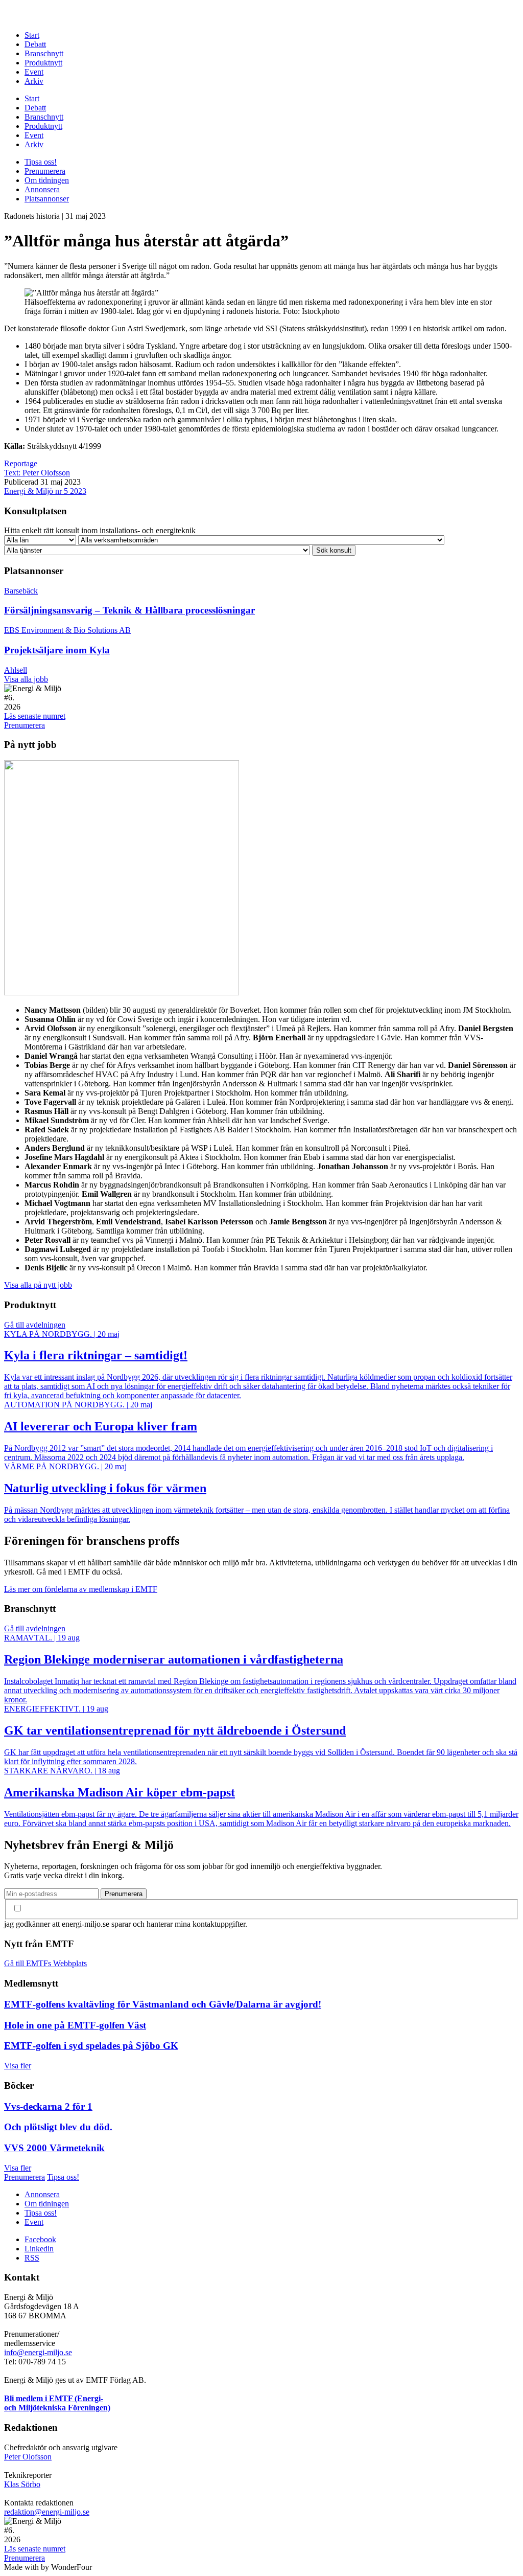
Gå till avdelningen (35, 1325)
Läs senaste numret (35, 716)
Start (32, 35)
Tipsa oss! (41, 162)
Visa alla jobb (26, 679)
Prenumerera (45, 171)
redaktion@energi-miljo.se (47, 2512)
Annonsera (42, 189)
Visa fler (18, 2066)
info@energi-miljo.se (38, 2352)
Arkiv (34, 81)
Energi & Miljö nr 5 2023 (45, 491)
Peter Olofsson (28, 2457)
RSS (32, 2258)
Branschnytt (44, 53)
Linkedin (39, 2249)
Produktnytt (43, 63)
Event (34, 72)
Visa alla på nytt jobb (38, 1285)
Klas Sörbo (22, 2484)
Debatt (35, 44)
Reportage (21, 463)
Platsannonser (47, 199)
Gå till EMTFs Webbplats (45, 1963)
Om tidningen (47, 180)
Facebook (40, 2239)
